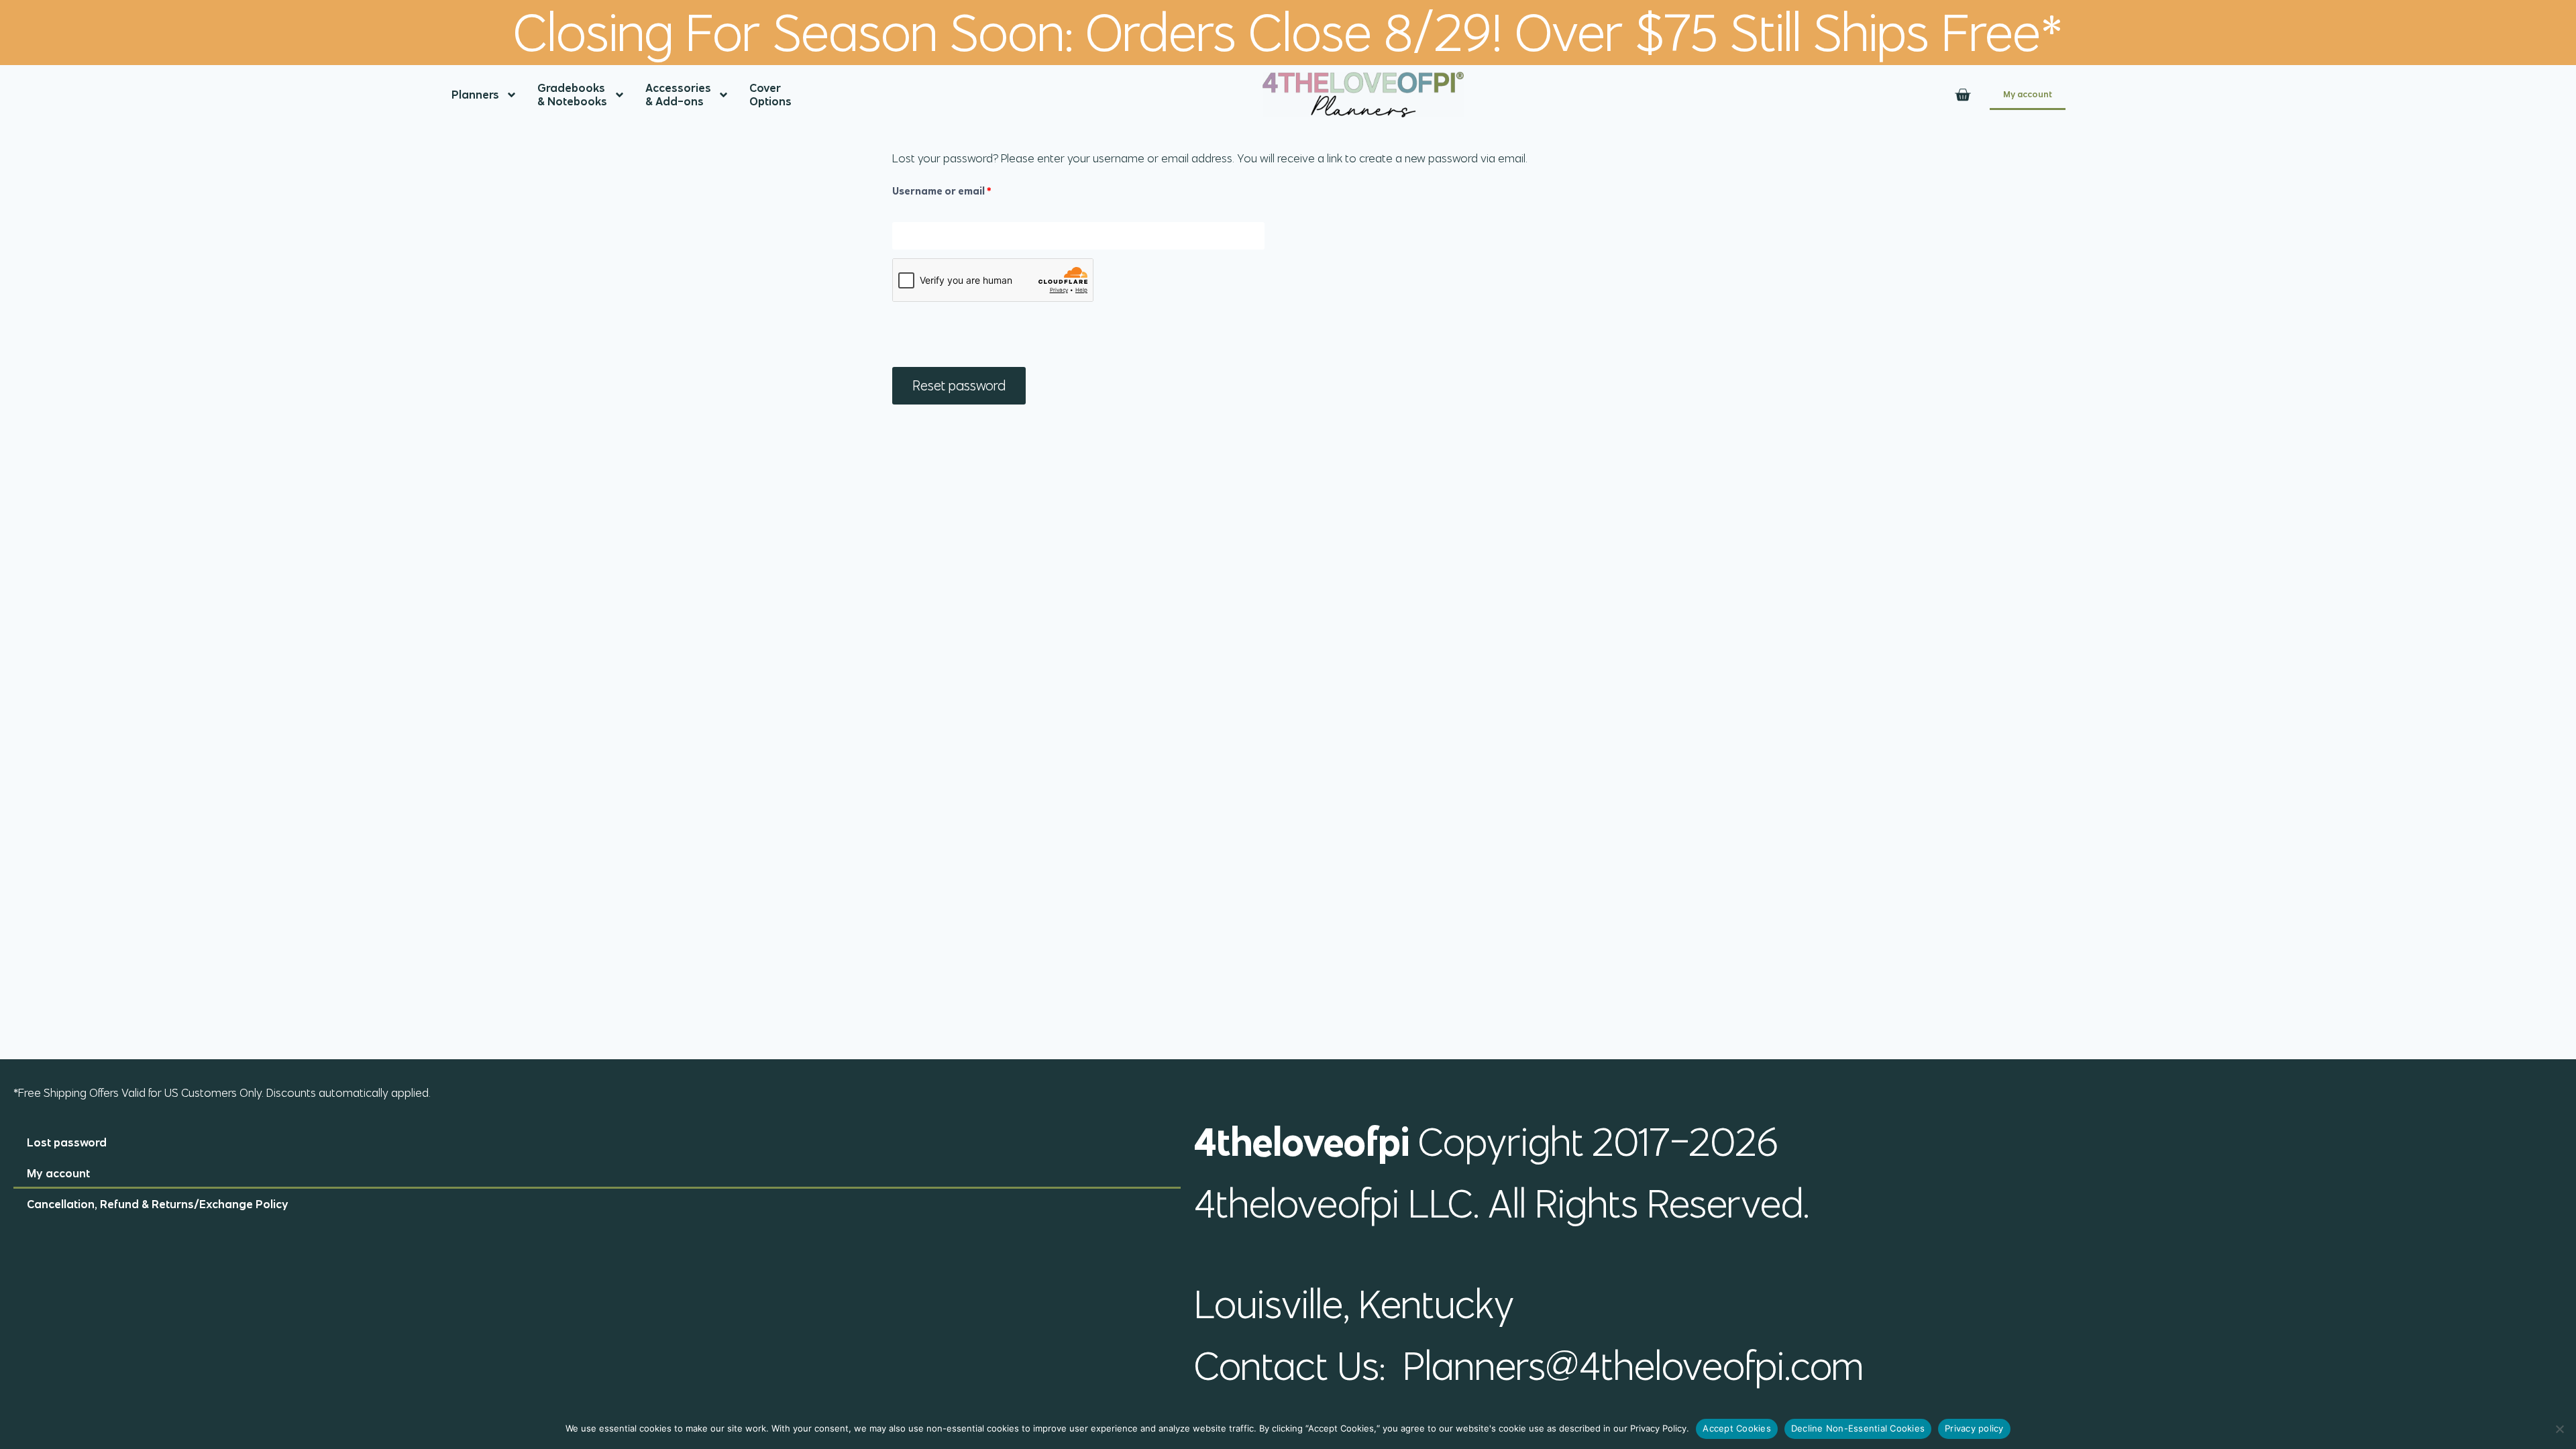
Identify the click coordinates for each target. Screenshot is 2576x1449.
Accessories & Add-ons (678, 95)
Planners (475, 95)
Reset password (959, 385)
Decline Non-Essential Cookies (1858, 1428)
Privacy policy (1974, 1428)
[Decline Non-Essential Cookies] (2559, 1429)
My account (2028, 94)
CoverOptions (770, 95)
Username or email (964, 188)
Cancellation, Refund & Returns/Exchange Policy (158, 1204)
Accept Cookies (1737, 1428)
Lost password (67, 1142)
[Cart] (1963, 95)
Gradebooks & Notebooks (572, 95)
